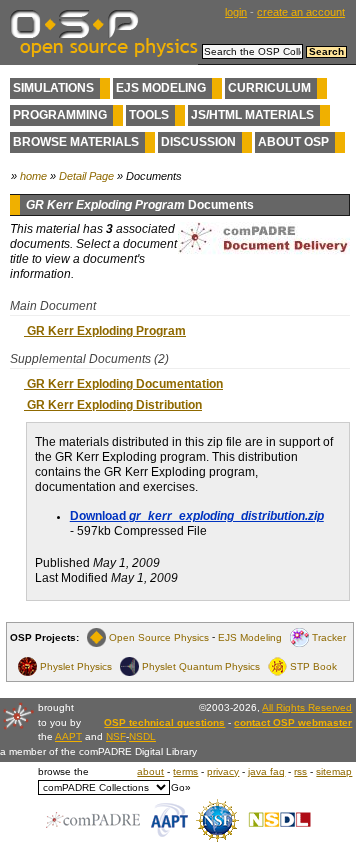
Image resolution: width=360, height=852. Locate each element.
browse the (63, 771)
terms (185, 771)
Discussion (198, 142)
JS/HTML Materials (252, 115)
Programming (60, 115)
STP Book (313, 666)
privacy (223, 771)
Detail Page (86, 176)
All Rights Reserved (307, 707)
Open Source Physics (159, 637)
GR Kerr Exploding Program (105, 331)
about (150, 771)
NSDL (142, 736)
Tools (149, 115)
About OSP (293, 142)
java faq (266, 771)
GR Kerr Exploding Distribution (113, 405)
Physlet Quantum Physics (201, 666)
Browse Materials (76, 142)
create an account (301, 12)
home (33, 176)
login (236, 12)
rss (300, 771)
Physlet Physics (76, 666)
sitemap (334, 771)
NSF (116, 736)
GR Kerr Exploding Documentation (123, 384)
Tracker (329, 637)
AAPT (68, 736)
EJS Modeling (161, 88)
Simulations (53, 88)
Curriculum (269, 88)
